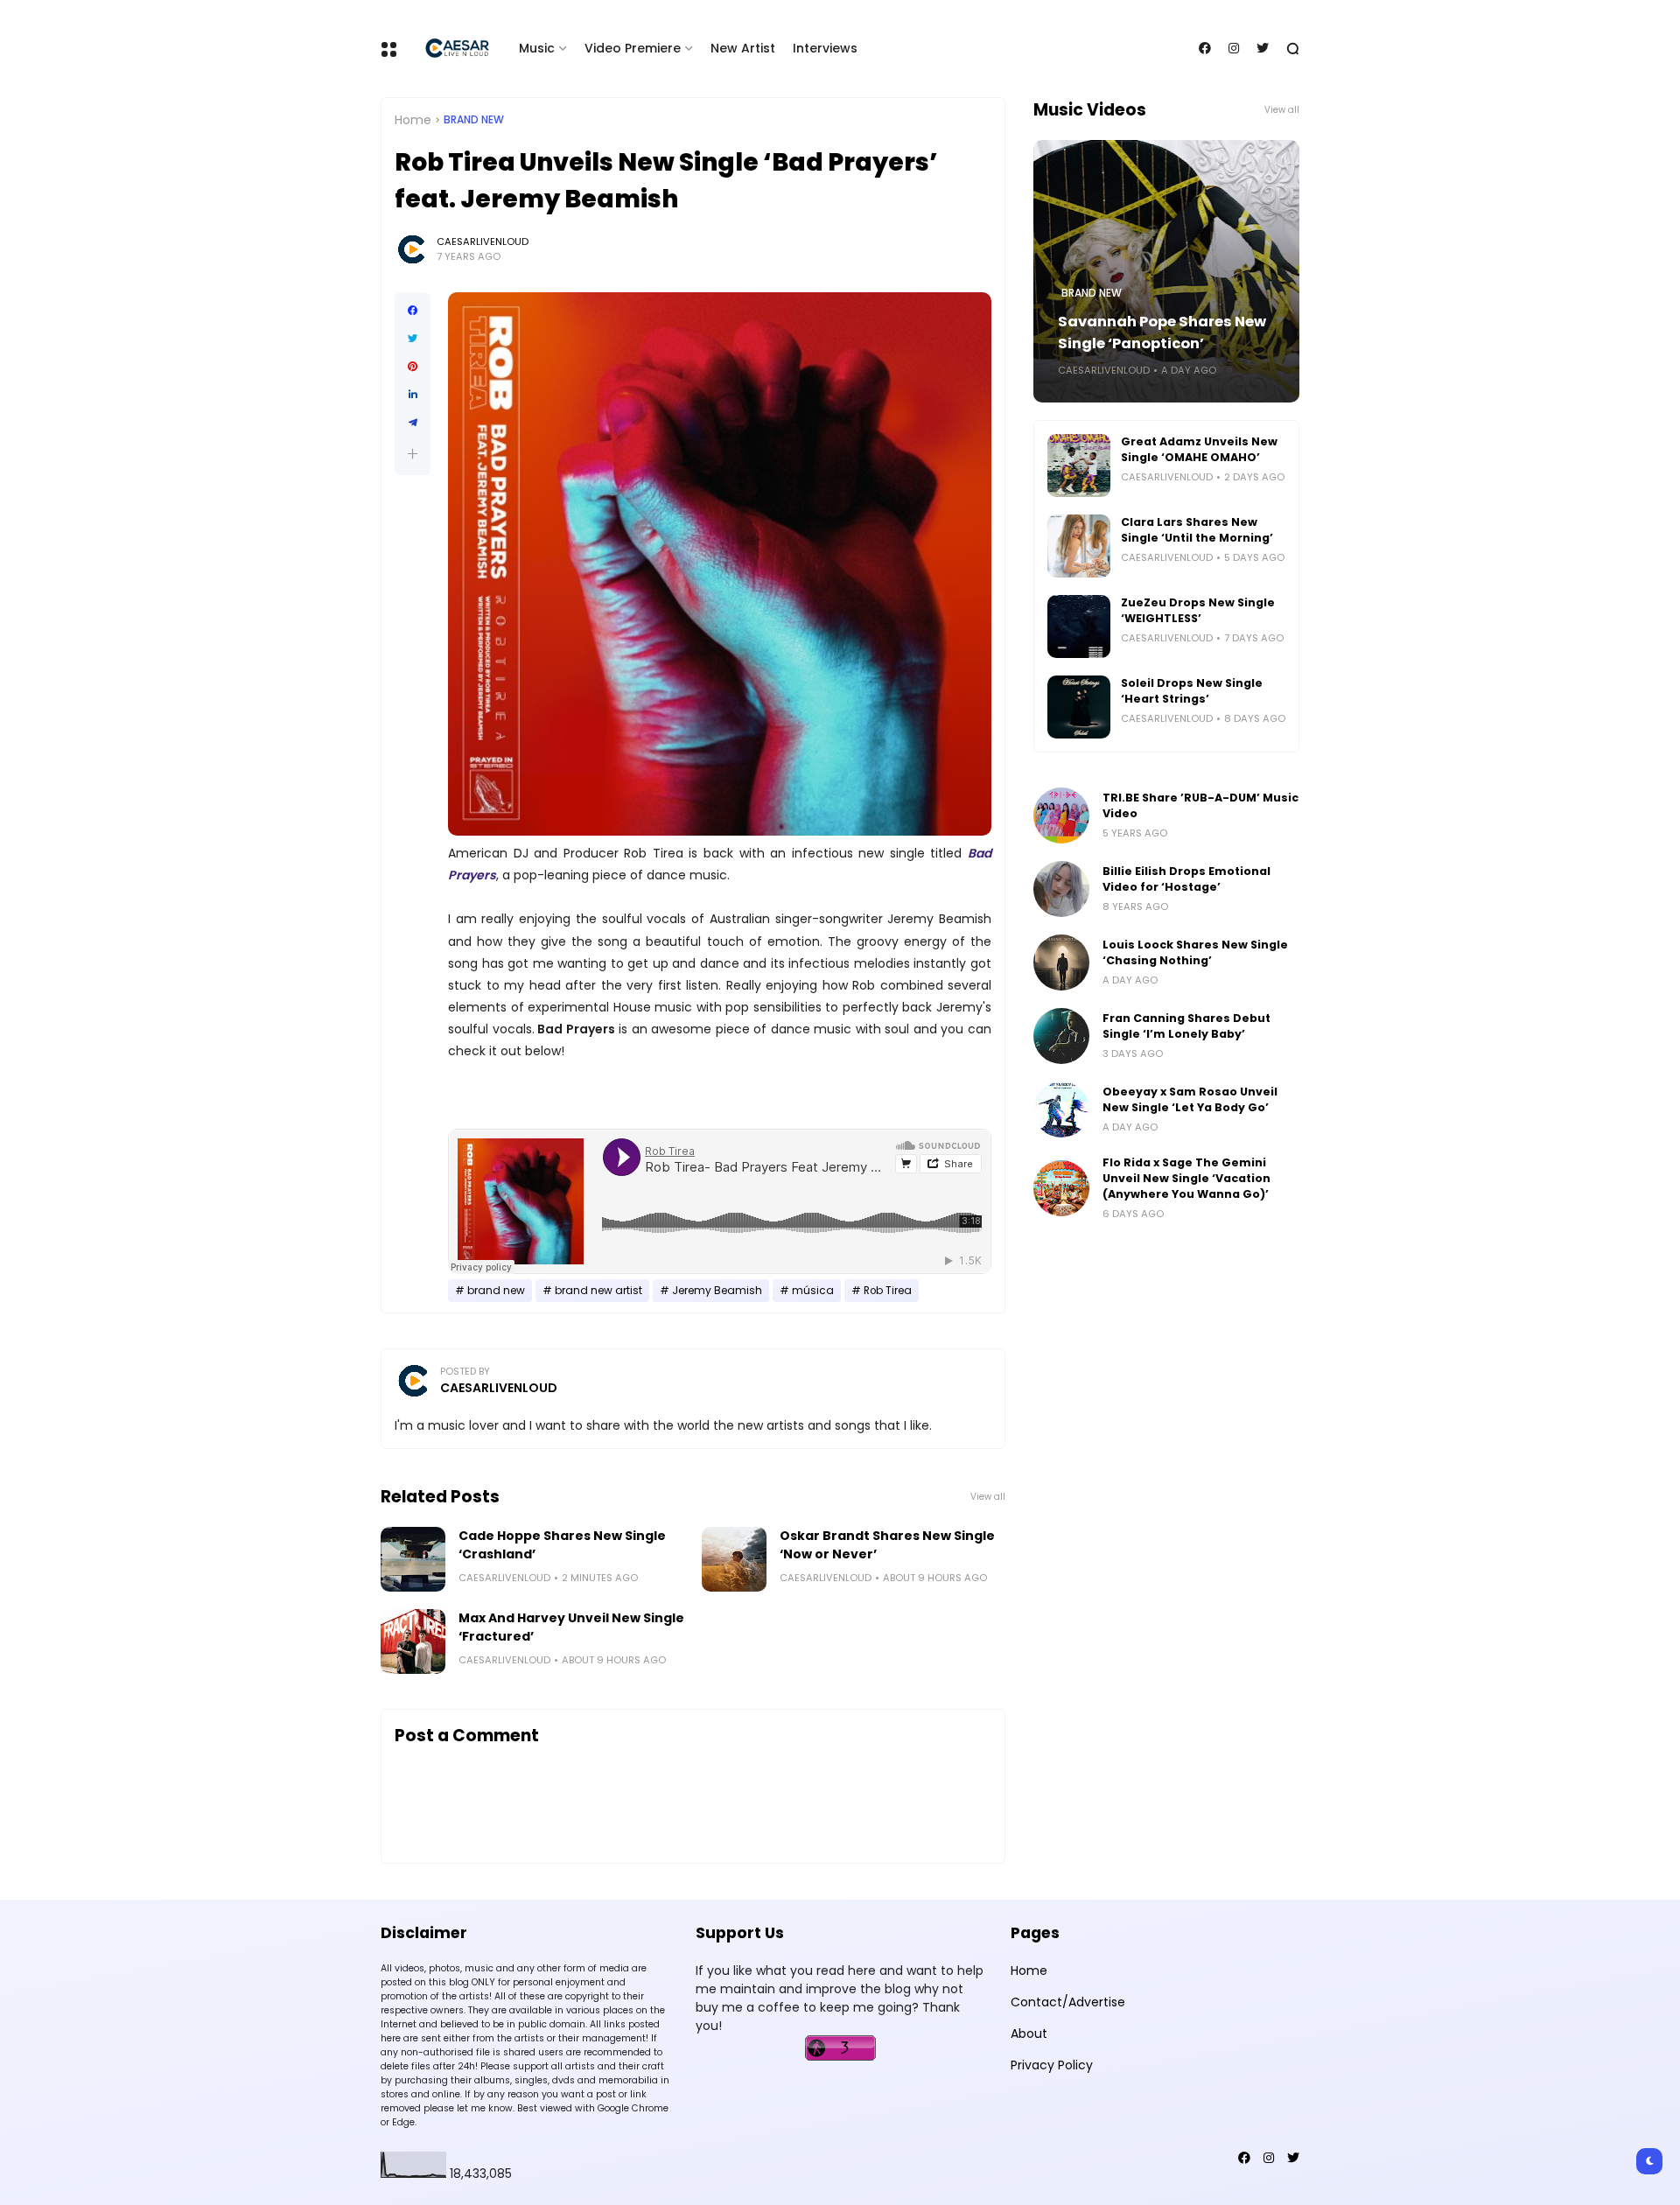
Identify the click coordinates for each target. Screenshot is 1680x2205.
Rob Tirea (888, 1291)
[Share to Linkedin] (413, 395)
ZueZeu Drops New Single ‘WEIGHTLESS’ (1198, 610)
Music (537, 48)
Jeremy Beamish (717, 1291)
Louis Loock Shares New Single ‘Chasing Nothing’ (1195, 952)
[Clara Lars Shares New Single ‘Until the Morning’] (1079, 546)
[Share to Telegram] (413, 423)
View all (988, 1497)
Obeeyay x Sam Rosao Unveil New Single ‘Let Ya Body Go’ (1190, 1099)
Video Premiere (633, 48)
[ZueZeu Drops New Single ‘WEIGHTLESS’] (1079, 626)
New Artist (743, 48)
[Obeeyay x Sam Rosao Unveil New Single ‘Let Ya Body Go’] (1061, 1109)
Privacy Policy (1052, 2065)
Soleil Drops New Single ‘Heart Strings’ (1192, 691)
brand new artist (598, 1291)
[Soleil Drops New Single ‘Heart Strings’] (1079, 707)
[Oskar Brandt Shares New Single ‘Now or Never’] (734, 1559)
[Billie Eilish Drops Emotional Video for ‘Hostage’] (1061, 889)
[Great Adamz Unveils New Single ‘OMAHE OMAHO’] (1079, 465)
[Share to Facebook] (413, 311)
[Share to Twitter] (413, 339)
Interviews (825, 48)
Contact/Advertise (1068, 2002)
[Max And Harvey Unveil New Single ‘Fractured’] (413, 1641)
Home (413, 120)
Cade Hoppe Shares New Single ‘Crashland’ (562, 1545)
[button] (413, 454)
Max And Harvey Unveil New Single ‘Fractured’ (571, 1627)
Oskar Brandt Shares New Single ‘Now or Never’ (887, 1545)
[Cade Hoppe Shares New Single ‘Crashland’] (413, 1559)
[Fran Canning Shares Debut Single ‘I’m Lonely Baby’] (1061, 1036)
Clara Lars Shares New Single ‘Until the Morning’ (1197, 530)
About (1029, 2033)
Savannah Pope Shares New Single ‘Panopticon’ (1162, 332)
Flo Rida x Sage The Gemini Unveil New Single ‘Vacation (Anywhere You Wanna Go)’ (1186, 1178)
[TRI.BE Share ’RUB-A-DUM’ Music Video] (1061, 815)
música (813, 1291)
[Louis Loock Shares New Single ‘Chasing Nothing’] (1061, 962)
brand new (474, 120)
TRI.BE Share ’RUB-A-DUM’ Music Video (1200, 805)
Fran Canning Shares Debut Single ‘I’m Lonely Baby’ (1186, 1026)
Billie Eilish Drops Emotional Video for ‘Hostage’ (1186, 879)
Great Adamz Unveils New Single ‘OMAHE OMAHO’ (1199, 449)
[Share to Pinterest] (413, 367)
